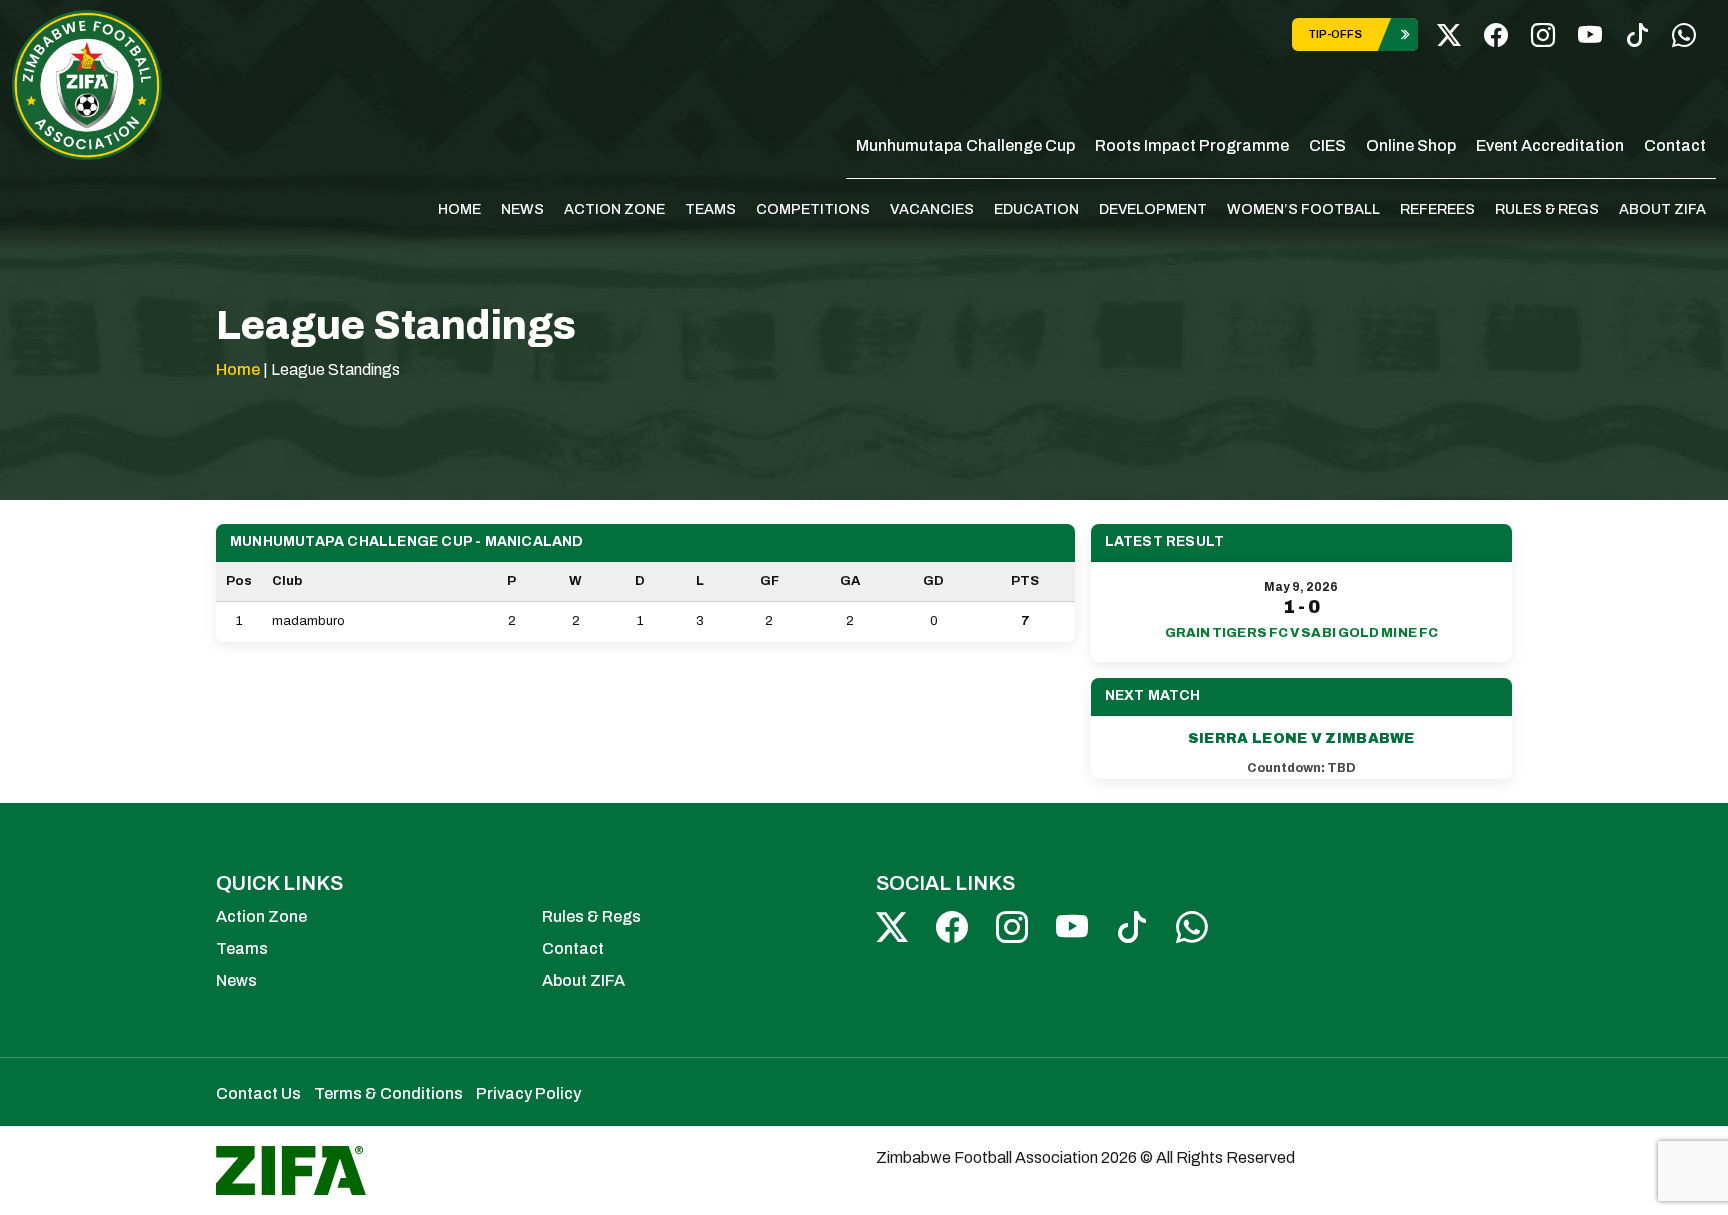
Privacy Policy (528, 1093)
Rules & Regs (1547, 209)
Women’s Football (1303, 209)
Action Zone (614, 209)
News (522, 209)
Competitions (813, 209)
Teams (710, 209)
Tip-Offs (1335, 34)
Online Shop (1411, 145)
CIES (1327, 145)
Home (459, 209)
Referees (1437, 209)
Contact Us (258, 1093)
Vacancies (932, 209)
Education (1036, 209)
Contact (1675, 145)
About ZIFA (1662, 209)
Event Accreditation (1550, 145)
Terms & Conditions (388, 1093)
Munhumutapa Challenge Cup (965, 145)
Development (1153, 209)
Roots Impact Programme (1192, 145)
